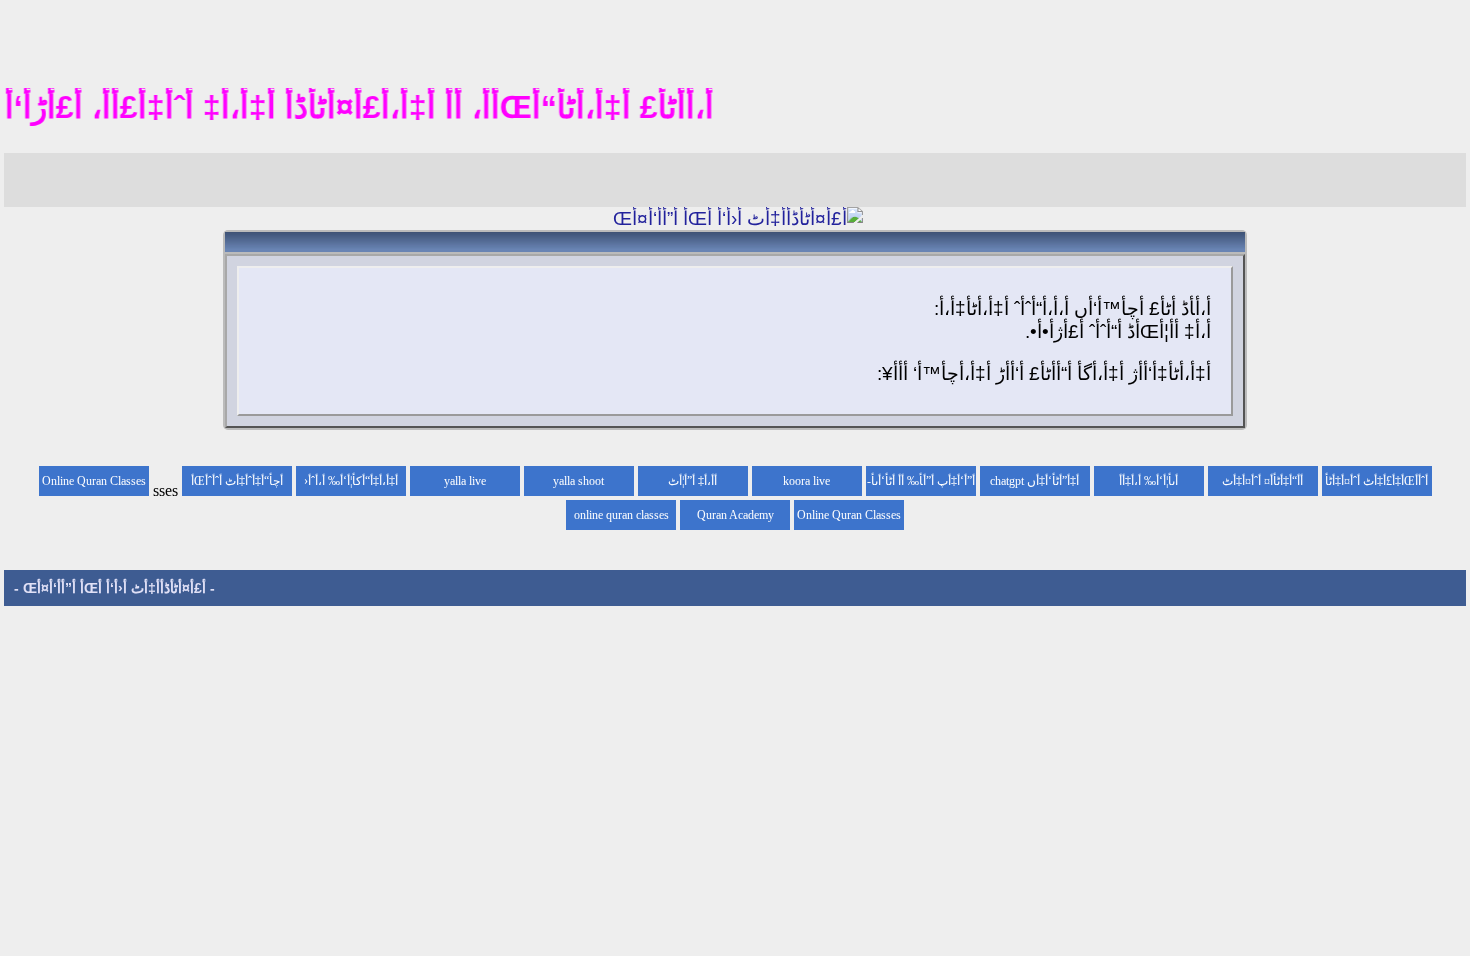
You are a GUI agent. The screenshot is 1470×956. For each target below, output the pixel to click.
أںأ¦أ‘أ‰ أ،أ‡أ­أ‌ (1148, 481)
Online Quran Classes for (94, 485)
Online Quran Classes (849, 515)
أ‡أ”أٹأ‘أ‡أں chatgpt (1034, 481)
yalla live (465, 481)
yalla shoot (578, 481)
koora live (806, 481)
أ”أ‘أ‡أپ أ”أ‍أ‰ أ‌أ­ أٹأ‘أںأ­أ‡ (923, 485)
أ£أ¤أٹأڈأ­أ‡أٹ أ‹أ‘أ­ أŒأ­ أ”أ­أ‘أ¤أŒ (114, 588)
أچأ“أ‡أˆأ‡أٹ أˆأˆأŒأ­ (237, 481)
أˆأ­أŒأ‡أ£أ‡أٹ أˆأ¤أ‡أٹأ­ (1376, 481)
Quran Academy (735, 515)
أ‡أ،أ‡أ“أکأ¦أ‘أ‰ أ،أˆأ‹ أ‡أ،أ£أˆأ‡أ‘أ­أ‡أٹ (351, 485)
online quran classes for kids (621, 519)
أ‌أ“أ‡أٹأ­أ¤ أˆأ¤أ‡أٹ (1262, 481)
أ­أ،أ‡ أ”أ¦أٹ (692, 481)
